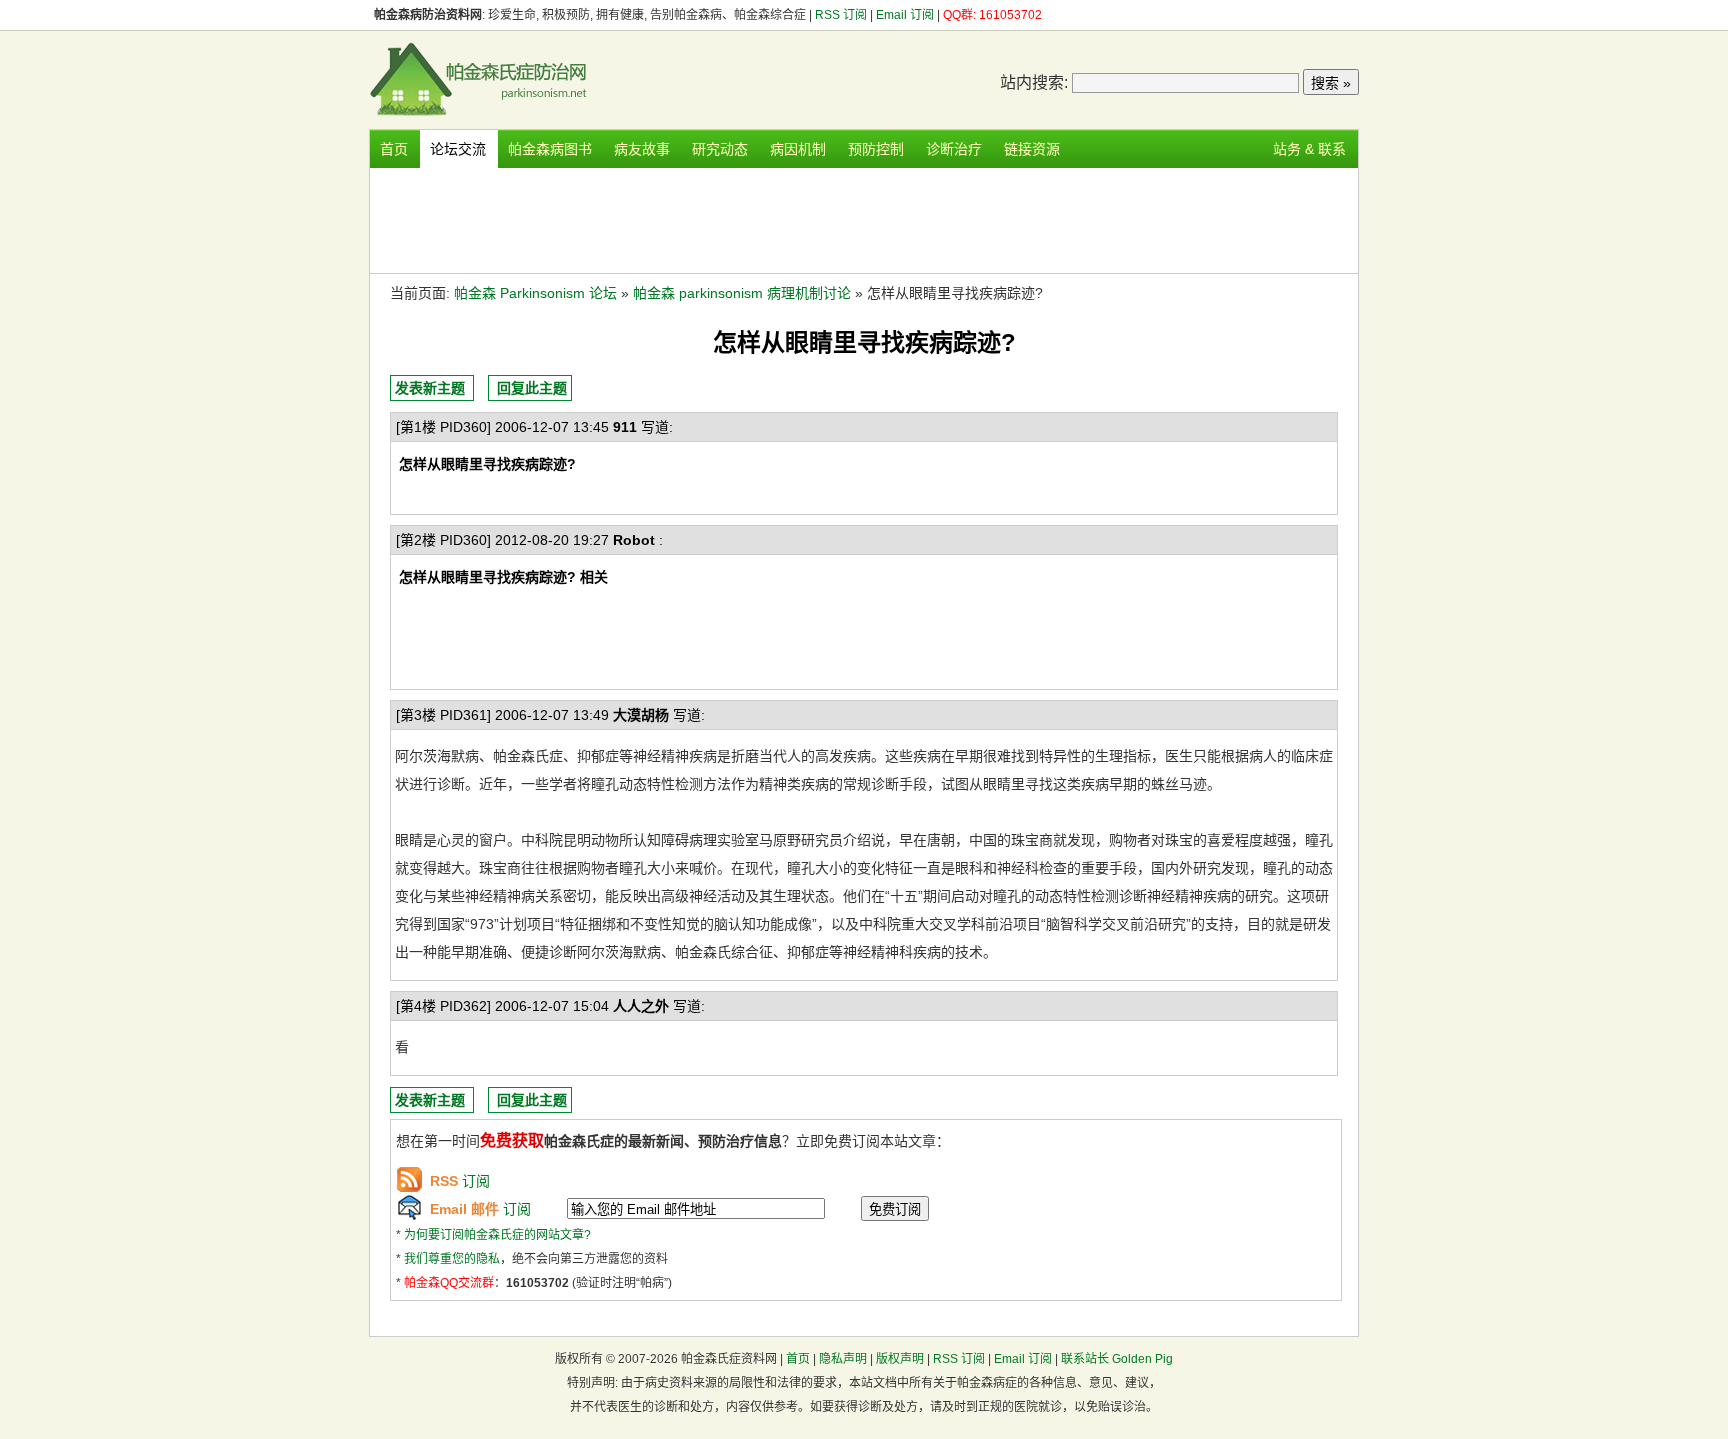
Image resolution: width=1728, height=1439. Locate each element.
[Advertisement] (864, 218)
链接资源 (1032, 149)
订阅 (460, 1181)
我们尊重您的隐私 (452, 1259)
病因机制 (798, 149)
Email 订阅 (905, 15)
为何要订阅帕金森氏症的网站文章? (497, 1235)
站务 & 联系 (1309, 149)
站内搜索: (1034, 82)
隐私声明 (843, 1359)
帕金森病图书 (550, 149)
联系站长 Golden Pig (1117, 1359)
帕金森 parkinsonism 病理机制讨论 (742, 293)
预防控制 (876, 149)
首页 (394, 149)
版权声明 (900, 1359)
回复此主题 (532, 388)
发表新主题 (430, 388)
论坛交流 (458, 149)
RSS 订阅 (842, 15)
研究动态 (720, 149)
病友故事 (642, 149)
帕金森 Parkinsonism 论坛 (535, 293)
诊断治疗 (954, 149)
